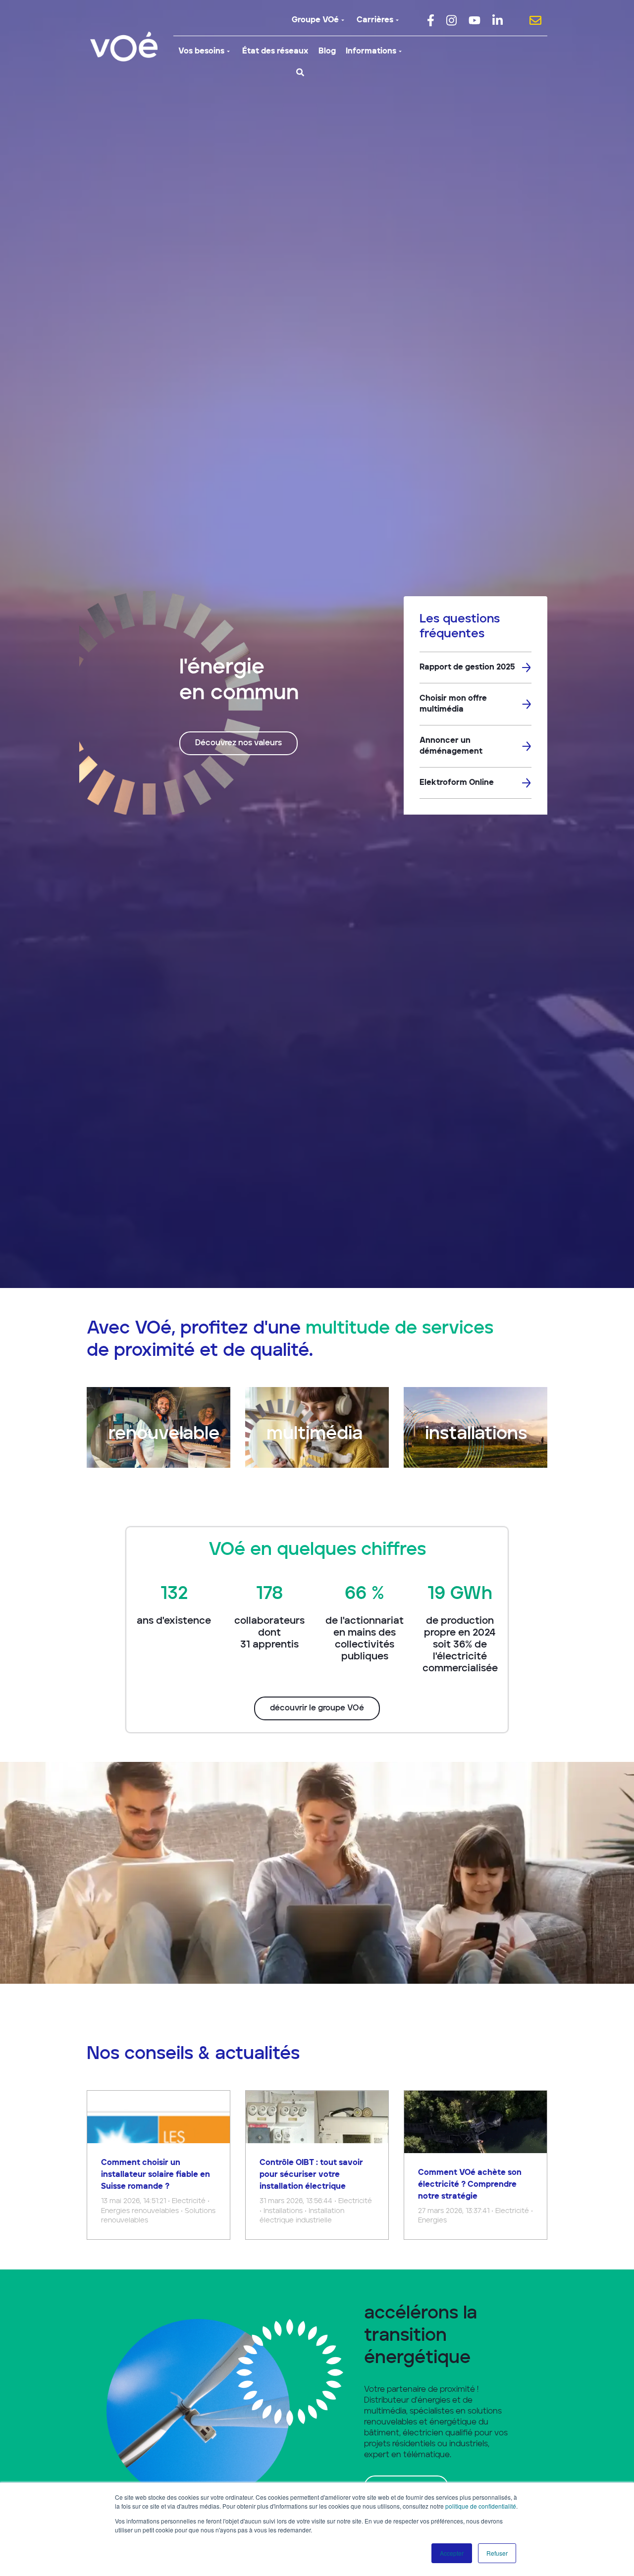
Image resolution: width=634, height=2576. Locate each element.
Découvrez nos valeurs (238, 743)
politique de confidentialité (481, 2506)
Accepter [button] (452, 2553)
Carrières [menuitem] (375, 20)
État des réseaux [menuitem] (275, 52)
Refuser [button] (497, 2553)
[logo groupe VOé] (124, 47)
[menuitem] (431, 20)
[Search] (300, 72)
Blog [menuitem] (327, 52)
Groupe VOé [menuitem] (315, 20)
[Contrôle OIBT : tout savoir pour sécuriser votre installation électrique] (317, 2165)
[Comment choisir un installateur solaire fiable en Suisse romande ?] (158, 2165)
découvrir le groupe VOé (317, 1708)
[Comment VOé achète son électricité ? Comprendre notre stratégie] (475, 2165)
